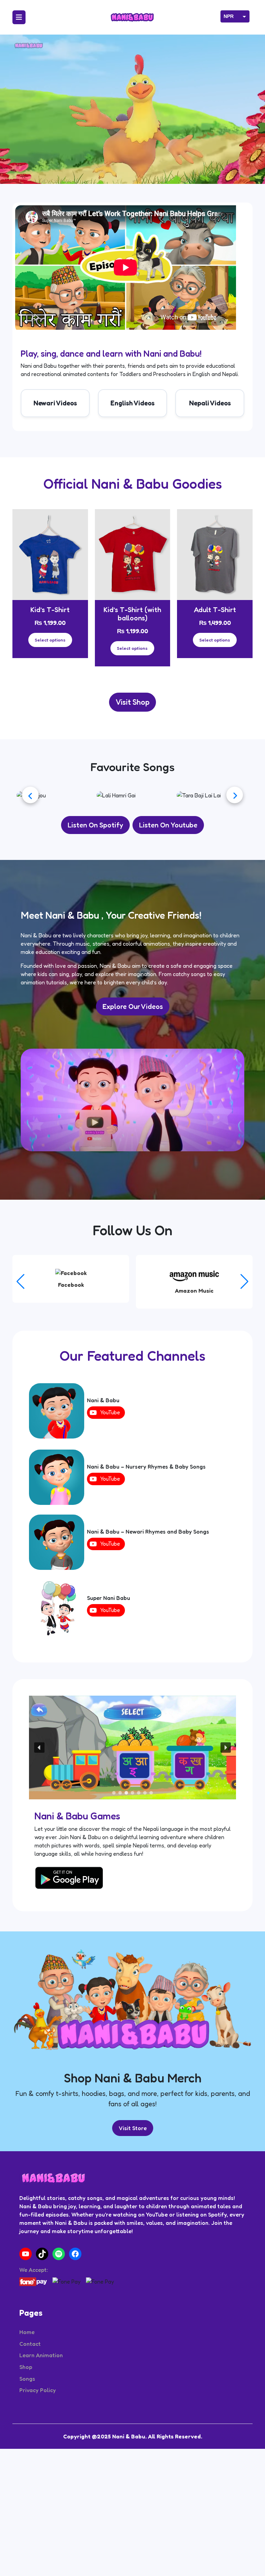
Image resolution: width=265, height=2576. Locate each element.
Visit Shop (132, 702)
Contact (30, 2404)
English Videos (132, 403)
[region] (132, 1808)
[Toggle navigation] (19, 17)
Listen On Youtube (168, 885)
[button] (244, 1342)
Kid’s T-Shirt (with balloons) (132, 614)
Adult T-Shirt (215, 610)
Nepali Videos (210, 403)
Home (27, 2392)
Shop (26, 2427)
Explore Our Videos (133, 1067)
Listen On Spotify (95, 885)
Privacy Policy (38, 2450)
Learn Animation (41, 2415)
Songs (27, 2439)
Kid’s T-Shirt (50, 610)
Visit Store (133, 2188)
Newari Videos (55, 403)
